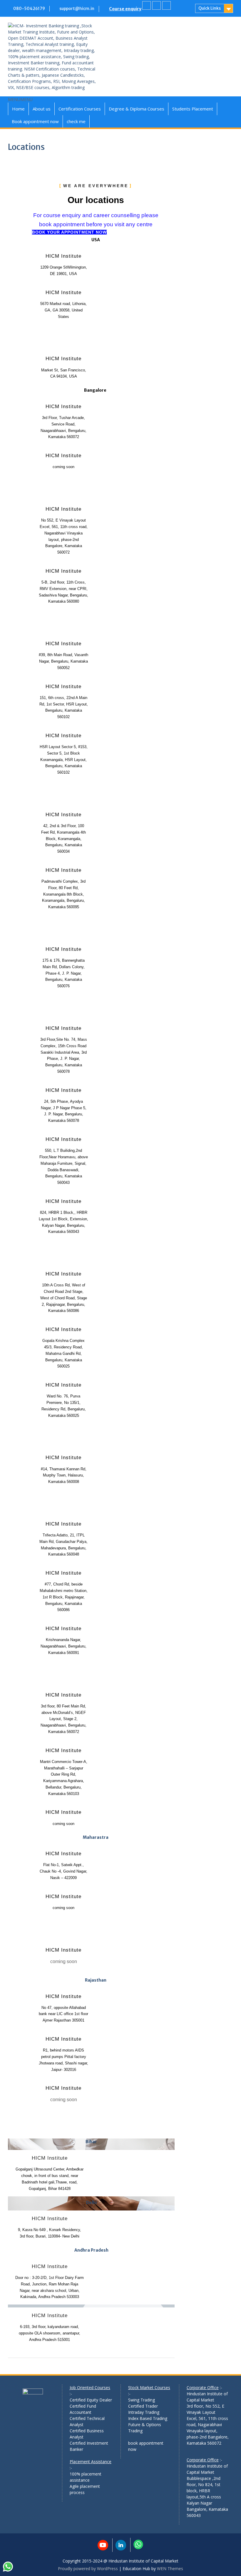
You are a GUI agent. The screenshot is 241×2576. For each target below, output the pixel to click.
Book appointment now (35, 121)
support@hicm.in (77, 9)
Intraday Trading (144, 2412)
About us (42, 109)
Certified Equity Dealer (91, 2400)
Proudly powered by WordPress (88, 2569)
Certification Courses (80, 109)
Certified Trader (143, 2406)
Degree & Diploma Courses (137, 109)
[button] (20, 99)
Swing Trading (142, 2400)
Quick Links (210, 8)
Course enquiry (125, 9)
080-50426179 (29, 9)
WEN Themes (170, 2569)
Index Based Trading (148, 2418)
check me (76, 121)
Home (18, 109)
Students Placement (193, 109)
